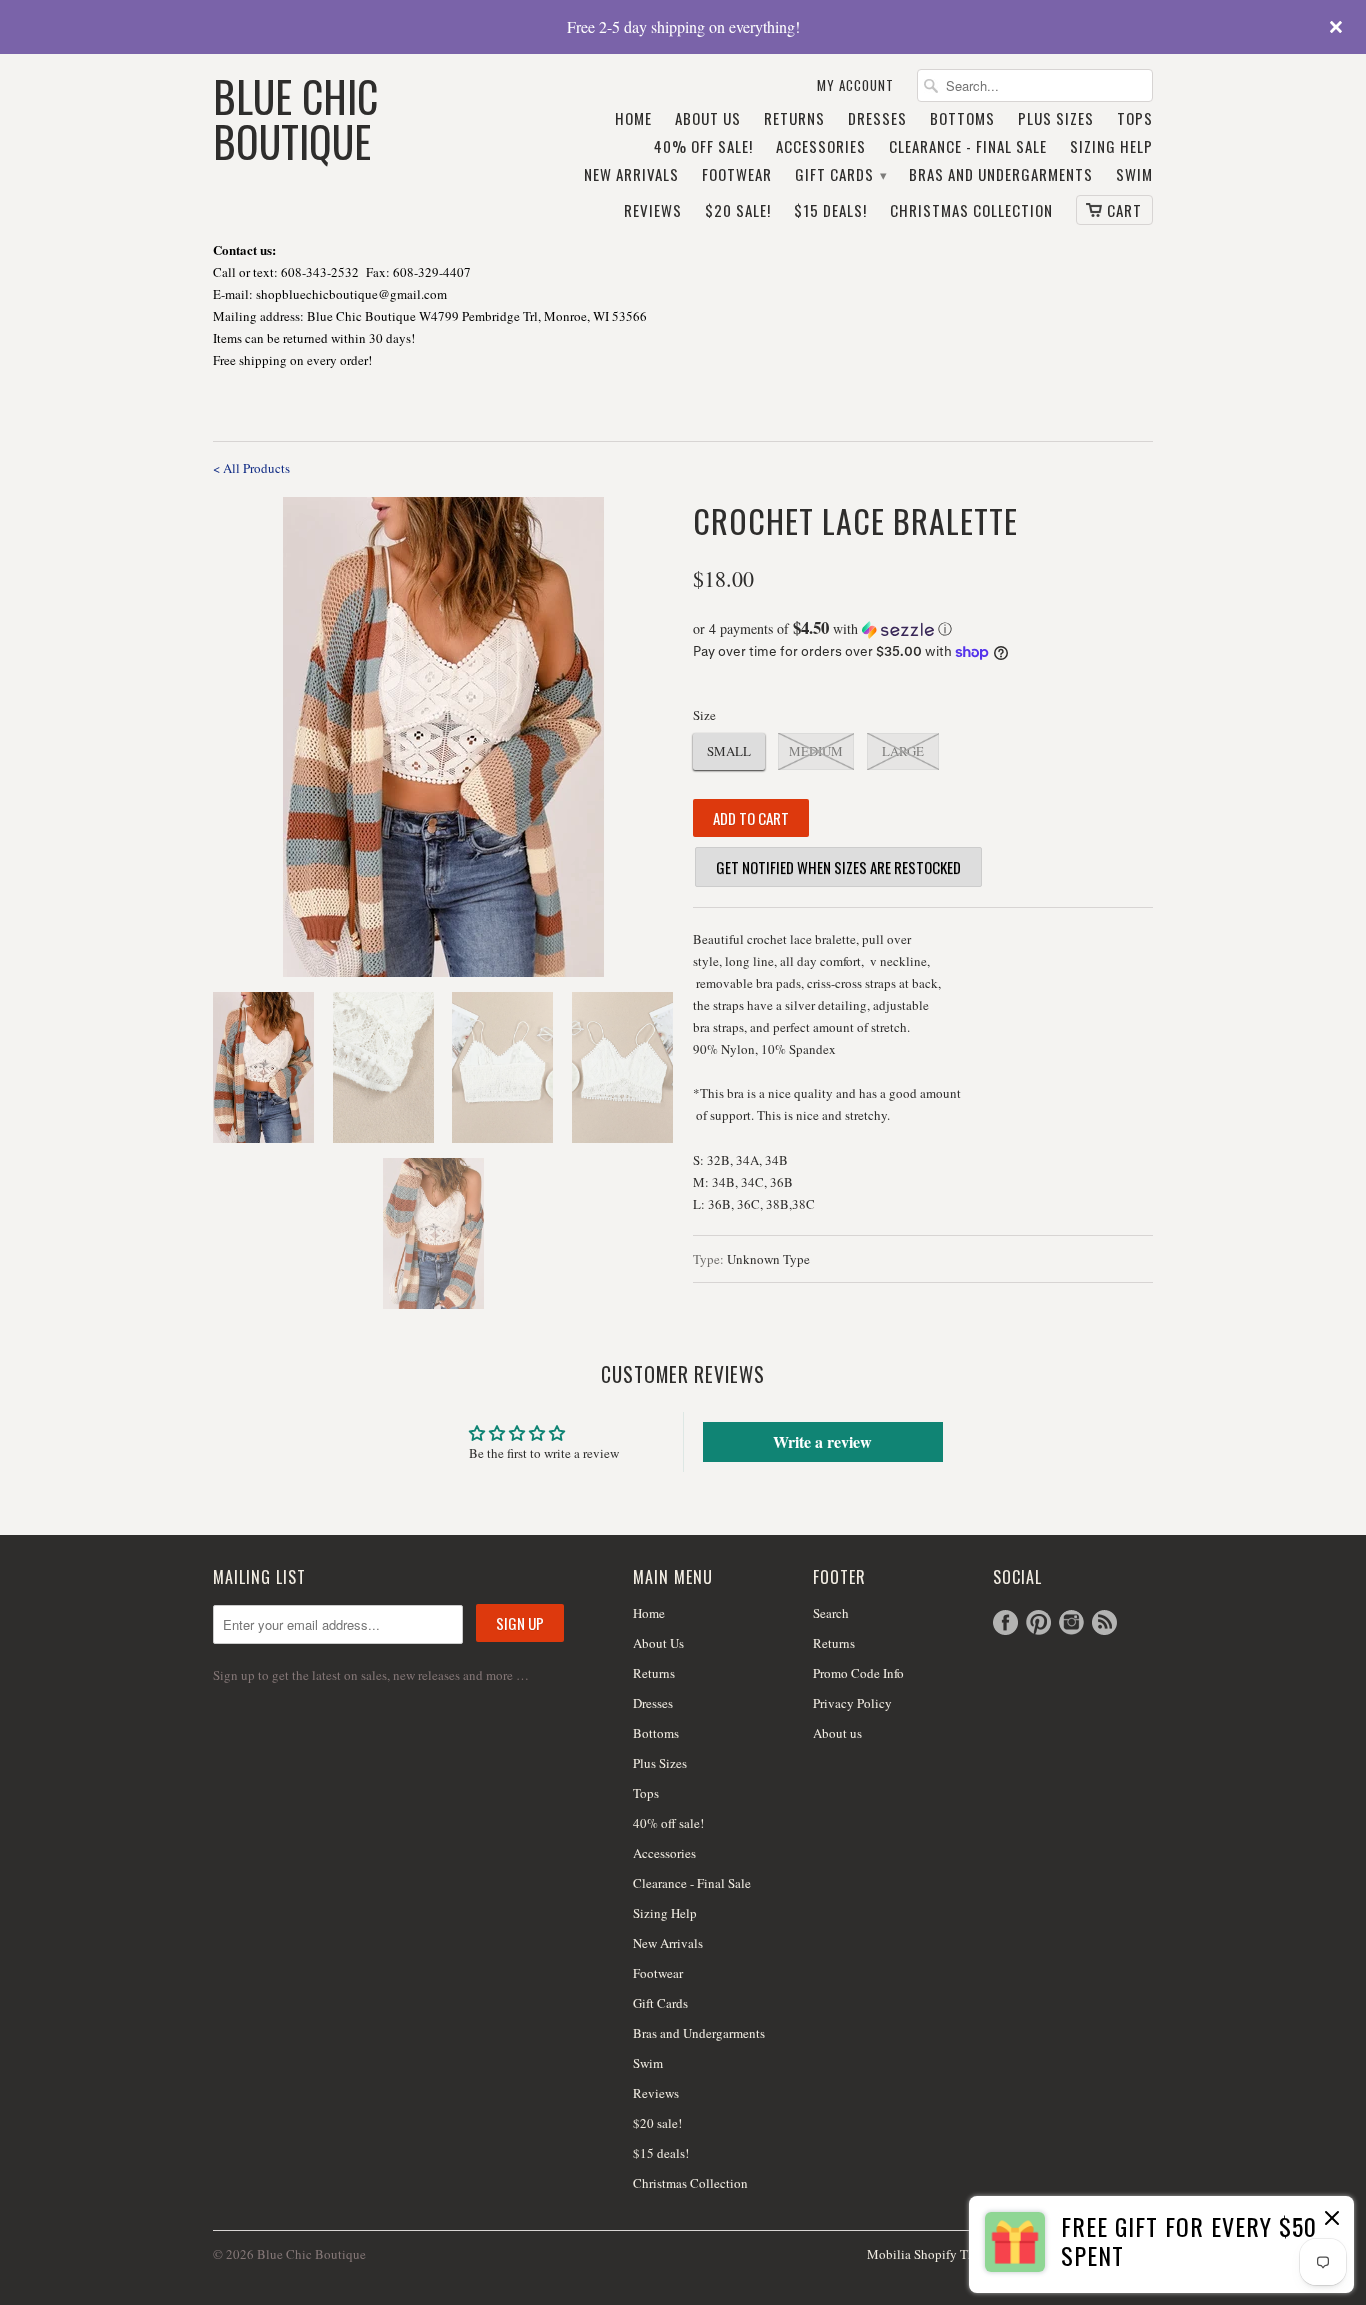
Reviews (653, 211)
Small (729, 751)
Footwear (737, 175)
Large (903, 751)
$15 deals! (830, 211)
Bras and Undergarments (1001, 175)
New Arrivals (631, 175)
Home (633, 119)
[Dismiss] (1332, 2220)
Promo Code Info (858, 1673)
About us (837, 1733)
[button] (923, 629)
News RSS (1104, 1622)
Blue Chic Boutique (295, 116)
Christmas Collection (971, 211)
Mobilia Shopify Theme (932, 2254)
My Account (855, 85)
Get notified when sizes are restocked (838, 867)
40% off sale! (703, 147)
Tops (1135, 119)
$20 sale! (738, 211)
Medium (816, 751)
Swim (1134, 175)
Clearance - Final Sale (968, 147)
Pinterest (1038, 1622)
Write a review (822, 1441)
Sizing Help (1111, 147)
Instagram (1071, 1622)
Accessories (821, 147)
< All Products (251, 468)
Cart (1124, 210)
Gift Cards (840, 175)
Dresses (877, 119)
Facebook (1005, 1622)
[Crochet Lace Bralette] (443, 737)
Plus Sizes (1056, 119)
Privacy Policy (852, 1703)
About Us (708, 119)
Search (831, 1613)
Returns (794, 119)
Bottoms (962, 119)
